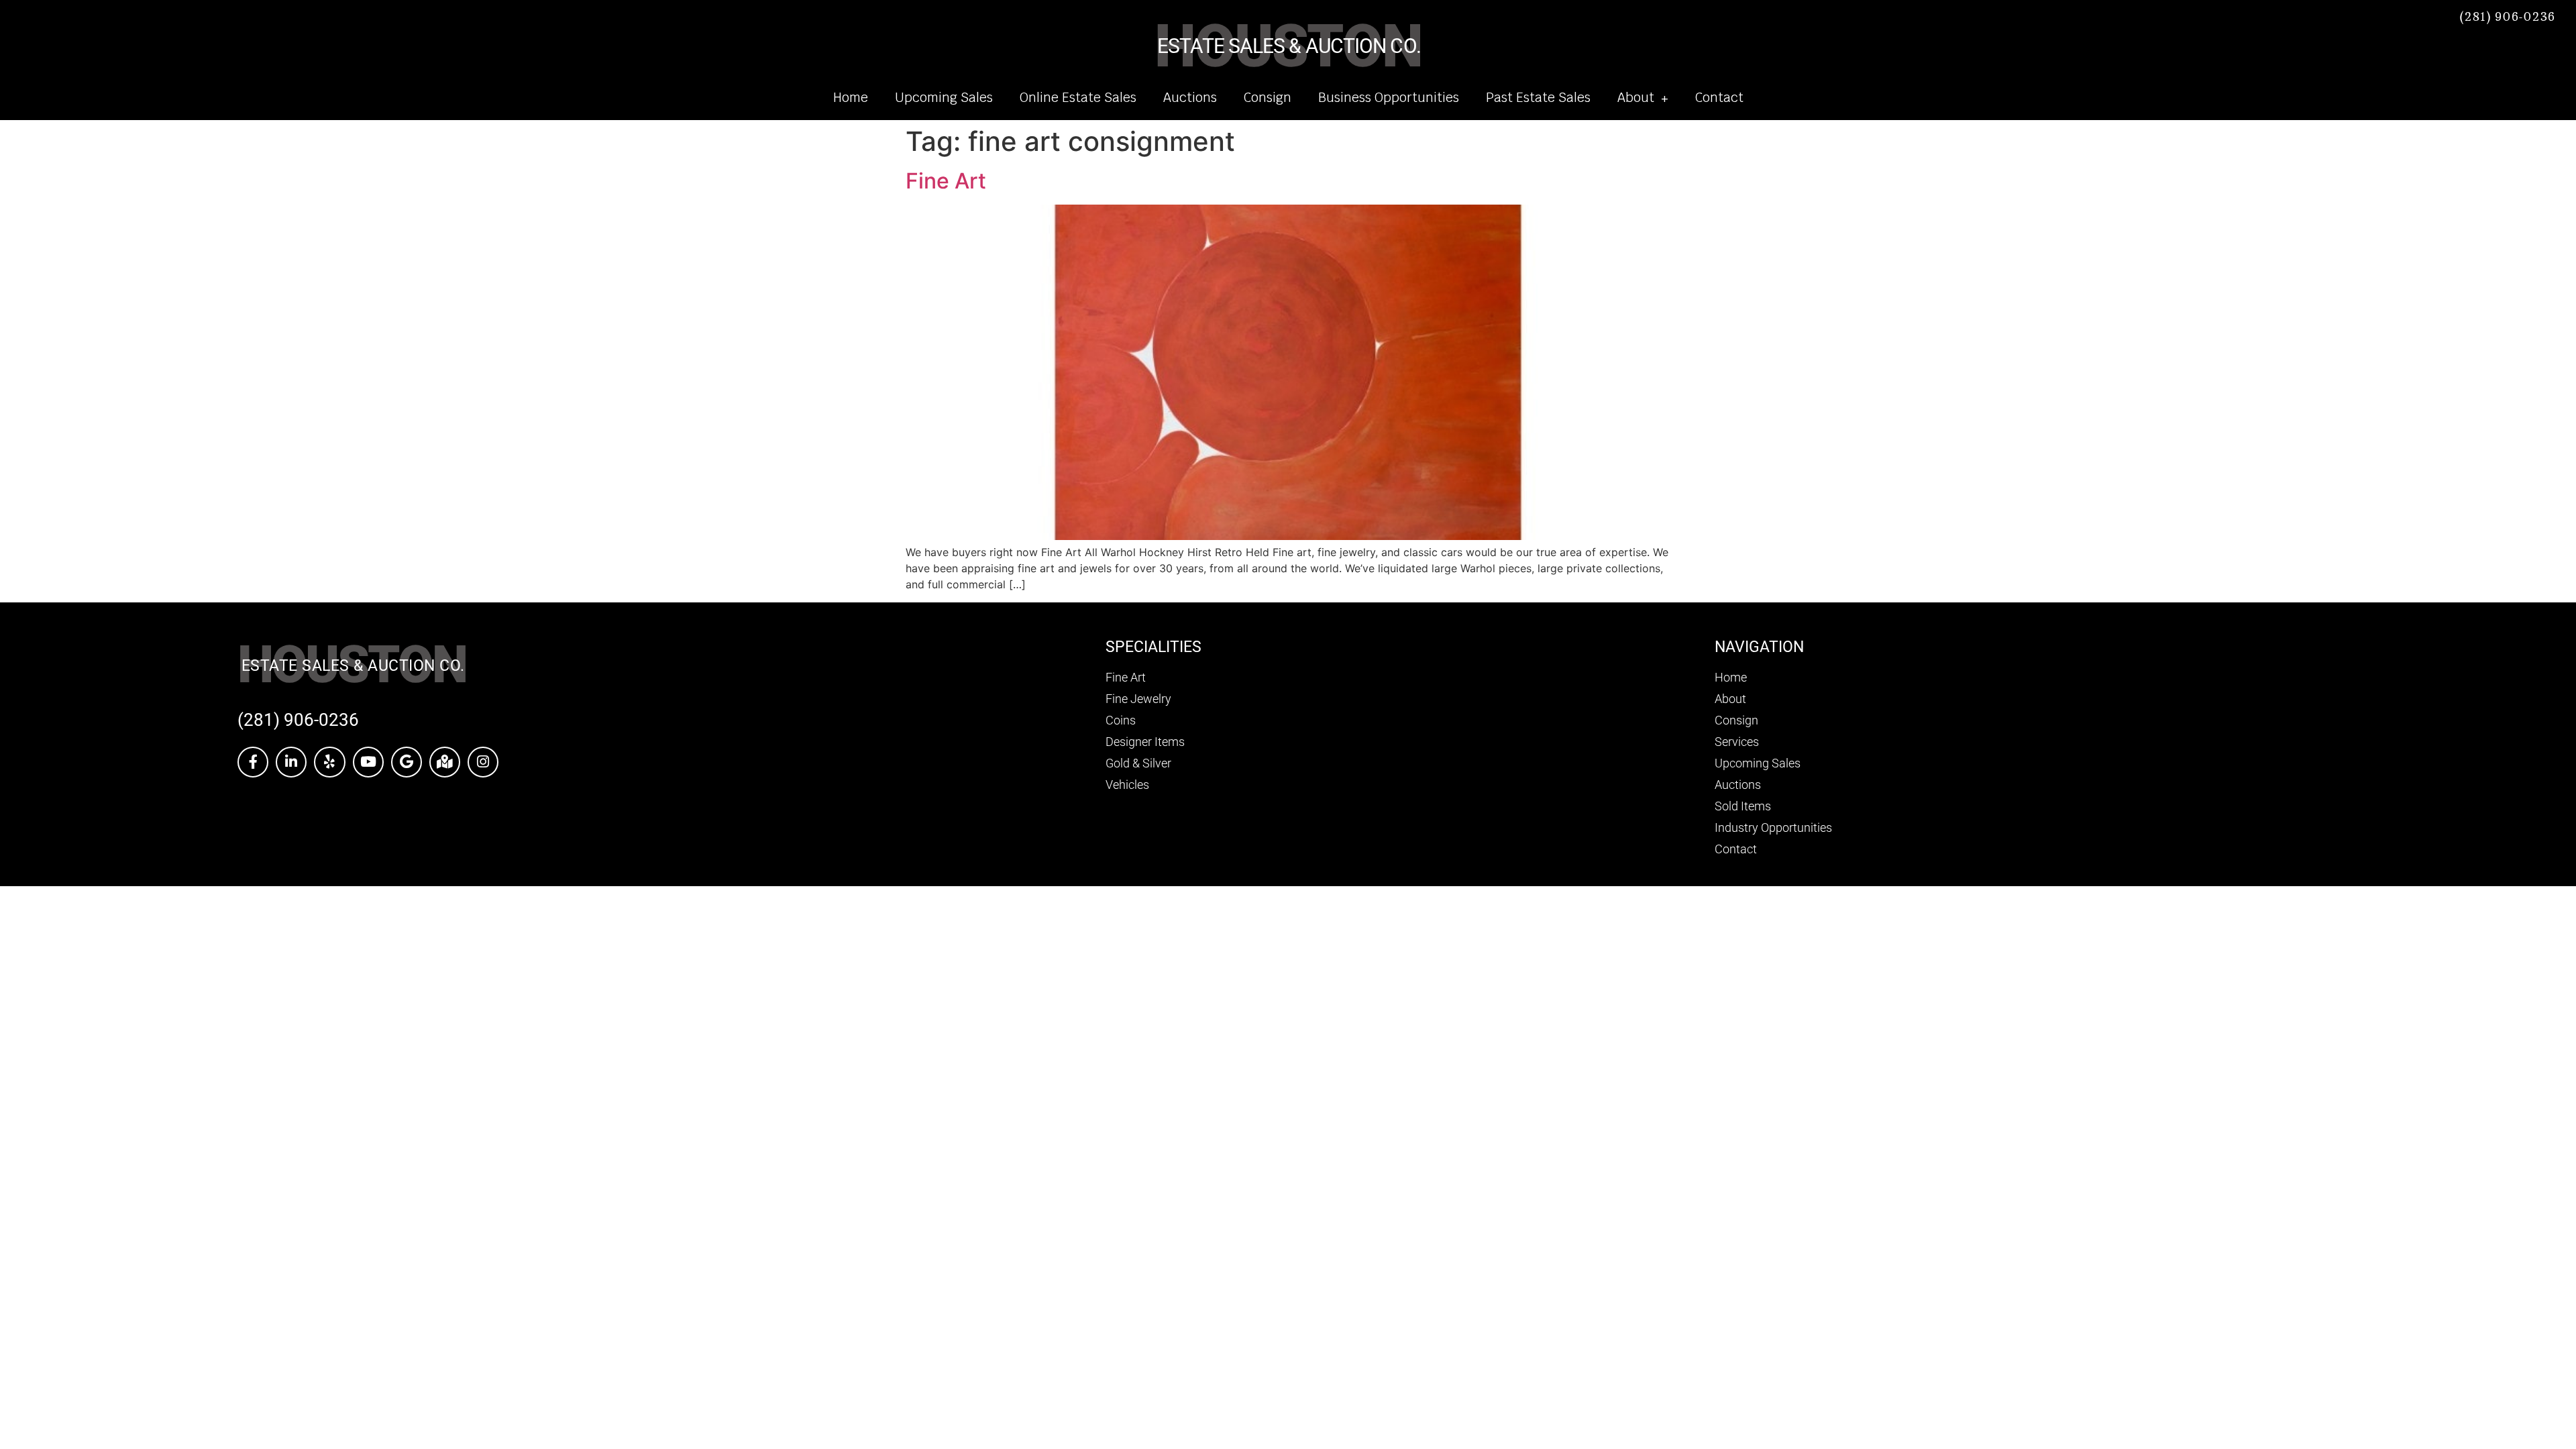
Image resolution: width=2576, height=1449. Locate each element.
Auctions (1190, 98)
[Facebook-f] (253, 762)
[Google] (407, 762)
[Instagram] (483, 762)
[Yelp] (329, 762)
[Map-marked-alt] (445, 762)
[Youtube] (368, 762)
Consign (1268, 98)
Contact (1719, 98)
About (1636, 98)
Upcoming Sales (944, 98)
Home (851, 98)
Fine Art (946, 181)
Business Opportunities (1389, 98)
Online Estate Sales (1078, 98)
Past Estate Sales (1538, 98)
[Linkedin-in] (291, 762)
